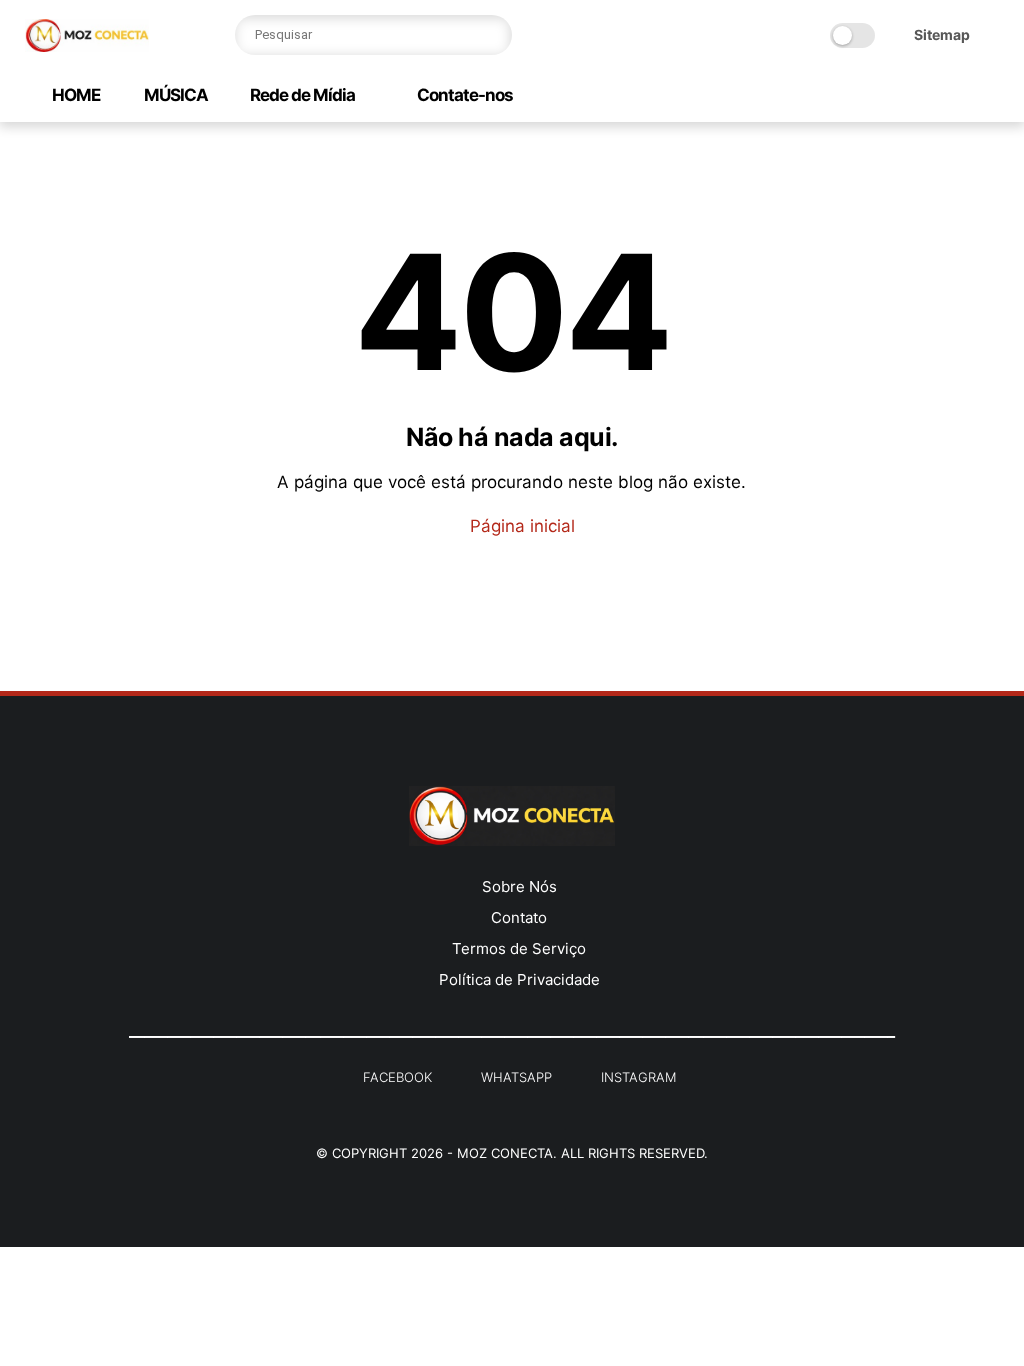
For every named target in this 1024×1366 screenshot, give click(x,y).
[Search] (492, 35)
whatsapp (516, 1077)
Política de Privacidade (519, 979)
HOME (76, 95)
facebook (397, 1077)
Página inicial (520, 526)
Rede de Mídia (302, 95)
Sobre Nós (519, 886)
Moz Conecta (505, 1153)
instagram (638, 1077)
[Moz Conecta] (87, 46)
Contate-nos (463, 95)
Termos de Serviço (519, 948)
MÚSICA (174, 95)
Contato (519, 917)
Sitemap (942, 34)
